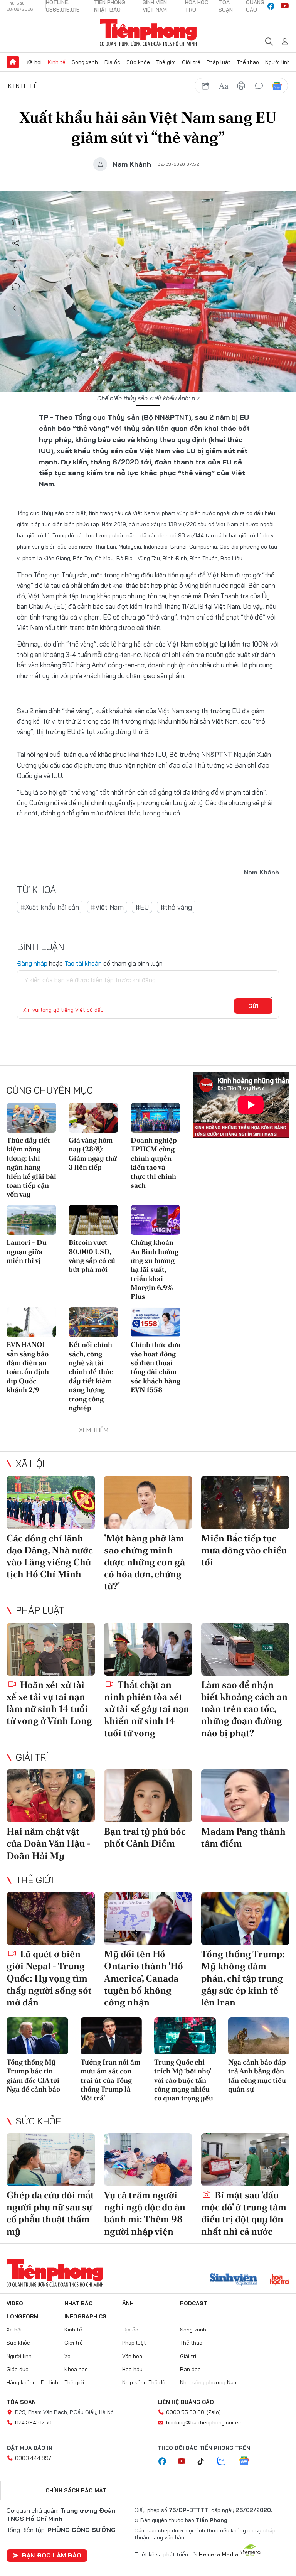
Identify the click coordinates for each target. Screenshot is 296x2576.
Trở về (16, 308)
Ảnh (128, 2303)
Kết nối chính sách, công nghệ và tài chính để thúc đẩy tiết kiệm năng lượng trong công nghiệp (91, 1376)
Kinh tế (57, 62)
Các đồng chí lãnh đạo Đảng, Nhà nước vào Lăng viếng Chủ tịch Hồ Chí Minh (50, 1556)
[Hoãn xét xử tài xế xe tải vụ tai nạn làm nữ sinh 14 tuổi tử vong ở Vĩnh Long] (51, 1649)
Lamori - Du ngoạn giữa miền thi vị (27, 1251)
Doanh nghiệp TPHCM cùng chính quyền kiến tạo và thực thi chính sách (154, 1163)
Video (15, 2303)
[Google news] (248, 2461)
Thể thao (248, 62)
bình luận (259, 86)
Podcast (194, 2303)
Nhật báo (79, 2303)
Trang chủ (13, 62)
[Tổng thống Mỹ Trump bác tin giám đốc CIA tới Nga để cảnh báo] (37, 2036)
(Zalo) (214, 2412)
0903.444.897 (33, 2458)
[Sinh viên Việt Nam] (234, 2280)
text (224, 86)
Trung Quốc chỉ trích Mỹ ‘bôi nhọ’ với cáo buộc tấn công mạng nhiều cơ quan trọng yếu (184, 2080)
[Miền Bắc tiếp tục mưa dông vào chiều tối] (245, 1502)
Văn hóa (132, 2356)
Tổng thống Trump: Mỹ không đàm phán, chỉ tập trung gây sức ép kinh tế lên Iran (243, 1978)
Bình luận (16, 287)
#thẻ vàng (176, 907)
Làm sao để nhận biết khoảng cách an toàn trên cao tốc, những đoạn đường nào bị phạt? (244, 1709)
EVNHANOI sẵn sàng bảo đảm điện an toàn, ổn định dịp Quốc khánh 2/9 (28, 1367)
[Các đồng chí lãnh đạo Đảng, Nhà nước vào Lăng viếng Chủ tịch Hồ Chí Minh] (51, 1502)
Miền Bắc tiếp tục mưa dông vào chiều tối (244, 1550)
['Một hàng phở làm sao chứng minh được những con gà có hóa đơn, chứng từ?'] (148, 1502)
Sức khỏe (138, 62)
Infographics (85, 2316)
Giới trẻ (191, 62)
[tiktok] (205, 2461)
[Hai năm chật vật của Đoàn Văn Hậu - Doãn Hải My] (51, 1796)
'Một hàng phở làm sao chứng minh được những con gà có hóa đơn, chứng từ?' (145, 1562)
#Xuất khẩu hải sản (50, 907)
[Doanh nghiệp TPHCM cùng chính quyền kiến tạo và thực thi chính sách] (156, 1118)
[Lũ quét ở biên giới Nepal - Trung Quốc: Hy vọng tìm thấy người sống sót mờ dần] (51, 1918)
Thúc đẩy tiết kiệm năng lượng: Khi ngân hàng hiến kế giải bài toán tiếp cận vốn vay (31, 1167)
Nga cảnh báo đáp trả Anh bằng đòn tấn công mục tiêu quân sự (257, 2075)
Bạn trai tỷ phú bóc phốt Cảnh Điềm (145, 1837)
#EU (142, 907)
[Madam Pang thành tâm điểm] (245, 1796)
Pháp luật (219, 62)
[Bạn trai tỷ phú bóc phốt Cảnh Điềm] (148, 1796)
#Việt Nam (107, 907)
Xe (67, 2356)
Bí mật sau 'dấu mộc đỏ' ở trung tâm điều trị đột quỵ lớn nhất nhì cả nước (244, 2213)
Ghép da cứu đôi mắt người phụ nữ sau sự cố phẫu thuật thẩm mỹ (50, 2213)
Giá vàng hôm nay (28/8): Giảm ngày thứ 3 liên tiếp (93, 1154)
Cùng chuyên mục (50, 1090)
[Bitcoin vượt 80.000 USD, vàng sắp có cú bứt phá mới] (93, 1220)
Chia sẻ (16, 243)
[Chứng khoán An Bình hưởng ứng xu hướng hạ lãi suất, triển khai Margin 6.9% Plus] (156, 1220)
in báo (241, 86)
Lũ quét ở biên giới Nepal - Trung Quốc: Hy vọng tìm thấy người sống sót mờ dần (49, 1978)
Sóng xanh (85, 62)
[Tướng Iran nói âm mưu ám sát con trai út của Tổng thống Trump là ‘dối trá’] (111, 2036)
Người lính (278, 62)
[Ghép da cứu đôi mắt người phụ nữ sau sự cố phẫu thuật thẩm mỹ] (51, 2160)
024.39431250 (33, 2422)
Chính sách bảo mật (76, 2490)
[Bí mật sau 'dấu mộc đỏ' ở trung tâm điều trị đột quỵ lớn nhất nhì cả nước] (245, 2160)
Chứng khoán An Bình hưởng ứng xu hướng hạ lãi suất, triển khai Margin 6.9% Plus (155, 1269)
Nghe (16, 222)
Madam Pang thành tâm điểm (243, 1837)
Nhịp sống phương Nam (209, 2382)
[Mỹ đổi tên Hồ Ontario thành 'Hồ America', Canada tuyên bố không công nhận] (148, 1918)
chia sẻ (206, 86)
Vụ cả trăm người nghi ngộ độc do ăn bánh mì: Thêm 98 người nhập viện (145, 2213)
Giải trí (32, 1757)
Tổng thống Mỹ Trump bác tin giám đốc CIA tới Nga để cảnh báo (33, 2075)
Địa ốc (112, 62)
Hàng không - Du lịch (32, 2382)
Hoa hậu (132, 2369)
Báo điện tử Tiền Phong (148, 32)
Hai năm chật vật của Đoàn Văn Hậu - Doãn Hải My (49, 1843)
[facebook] (271, 6)
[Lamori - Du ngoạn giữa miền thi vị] (31, 1220)
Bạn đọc (190, 2369)
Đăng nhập (32, 963)
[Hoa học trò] (280, 2280)
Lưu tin (16, 265)
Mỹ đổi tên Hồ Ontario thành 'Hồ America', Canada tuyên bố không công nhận (144, 1978)
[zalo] (225, 2461)
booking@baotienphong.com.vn (204, 2422)
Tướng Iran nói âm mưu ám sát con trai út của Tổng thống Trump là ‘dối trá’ (110, 2080)
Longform (23, 2316)
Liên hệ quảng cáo (186, 2402)
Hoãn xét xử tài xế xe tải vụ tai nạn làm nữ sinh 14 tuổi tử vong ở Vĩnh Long (49, 1703)
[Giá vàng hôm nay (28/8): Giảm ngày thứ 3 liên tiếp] (93, 1118)
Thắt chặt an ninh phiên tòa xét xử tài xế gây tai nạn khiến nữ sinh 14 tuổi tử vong (147, 1709)
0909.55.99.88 (185, 2412)
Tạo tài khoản (83, 963)
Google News (277, 86)
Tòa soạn (21, 2402)
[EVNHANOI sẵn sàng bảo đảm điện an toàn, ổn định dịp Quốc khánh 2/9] (31, 1322)
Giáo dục (18, 2369)
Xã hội (34, 62)
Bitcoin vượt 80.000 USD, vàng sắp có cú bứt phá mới (92, 1256)
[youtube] (285, 6)
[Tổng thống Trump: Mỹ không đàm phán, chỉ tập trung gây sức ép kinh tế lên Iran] (245, 1918)
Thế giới (166, 62)
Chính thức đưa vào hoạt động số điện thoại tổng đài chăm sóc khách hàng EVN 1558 (156, 1367)
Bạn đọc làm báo (52, 2555)
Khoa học (76, 2369)
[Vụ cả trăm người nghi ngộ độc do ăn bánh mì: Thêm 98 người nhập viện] (148, 2160)
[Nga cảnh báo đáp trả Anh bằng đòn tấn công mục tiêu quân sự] (259, 2036)
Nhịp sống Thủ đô (144, 2382)
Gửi (253, 1006)
